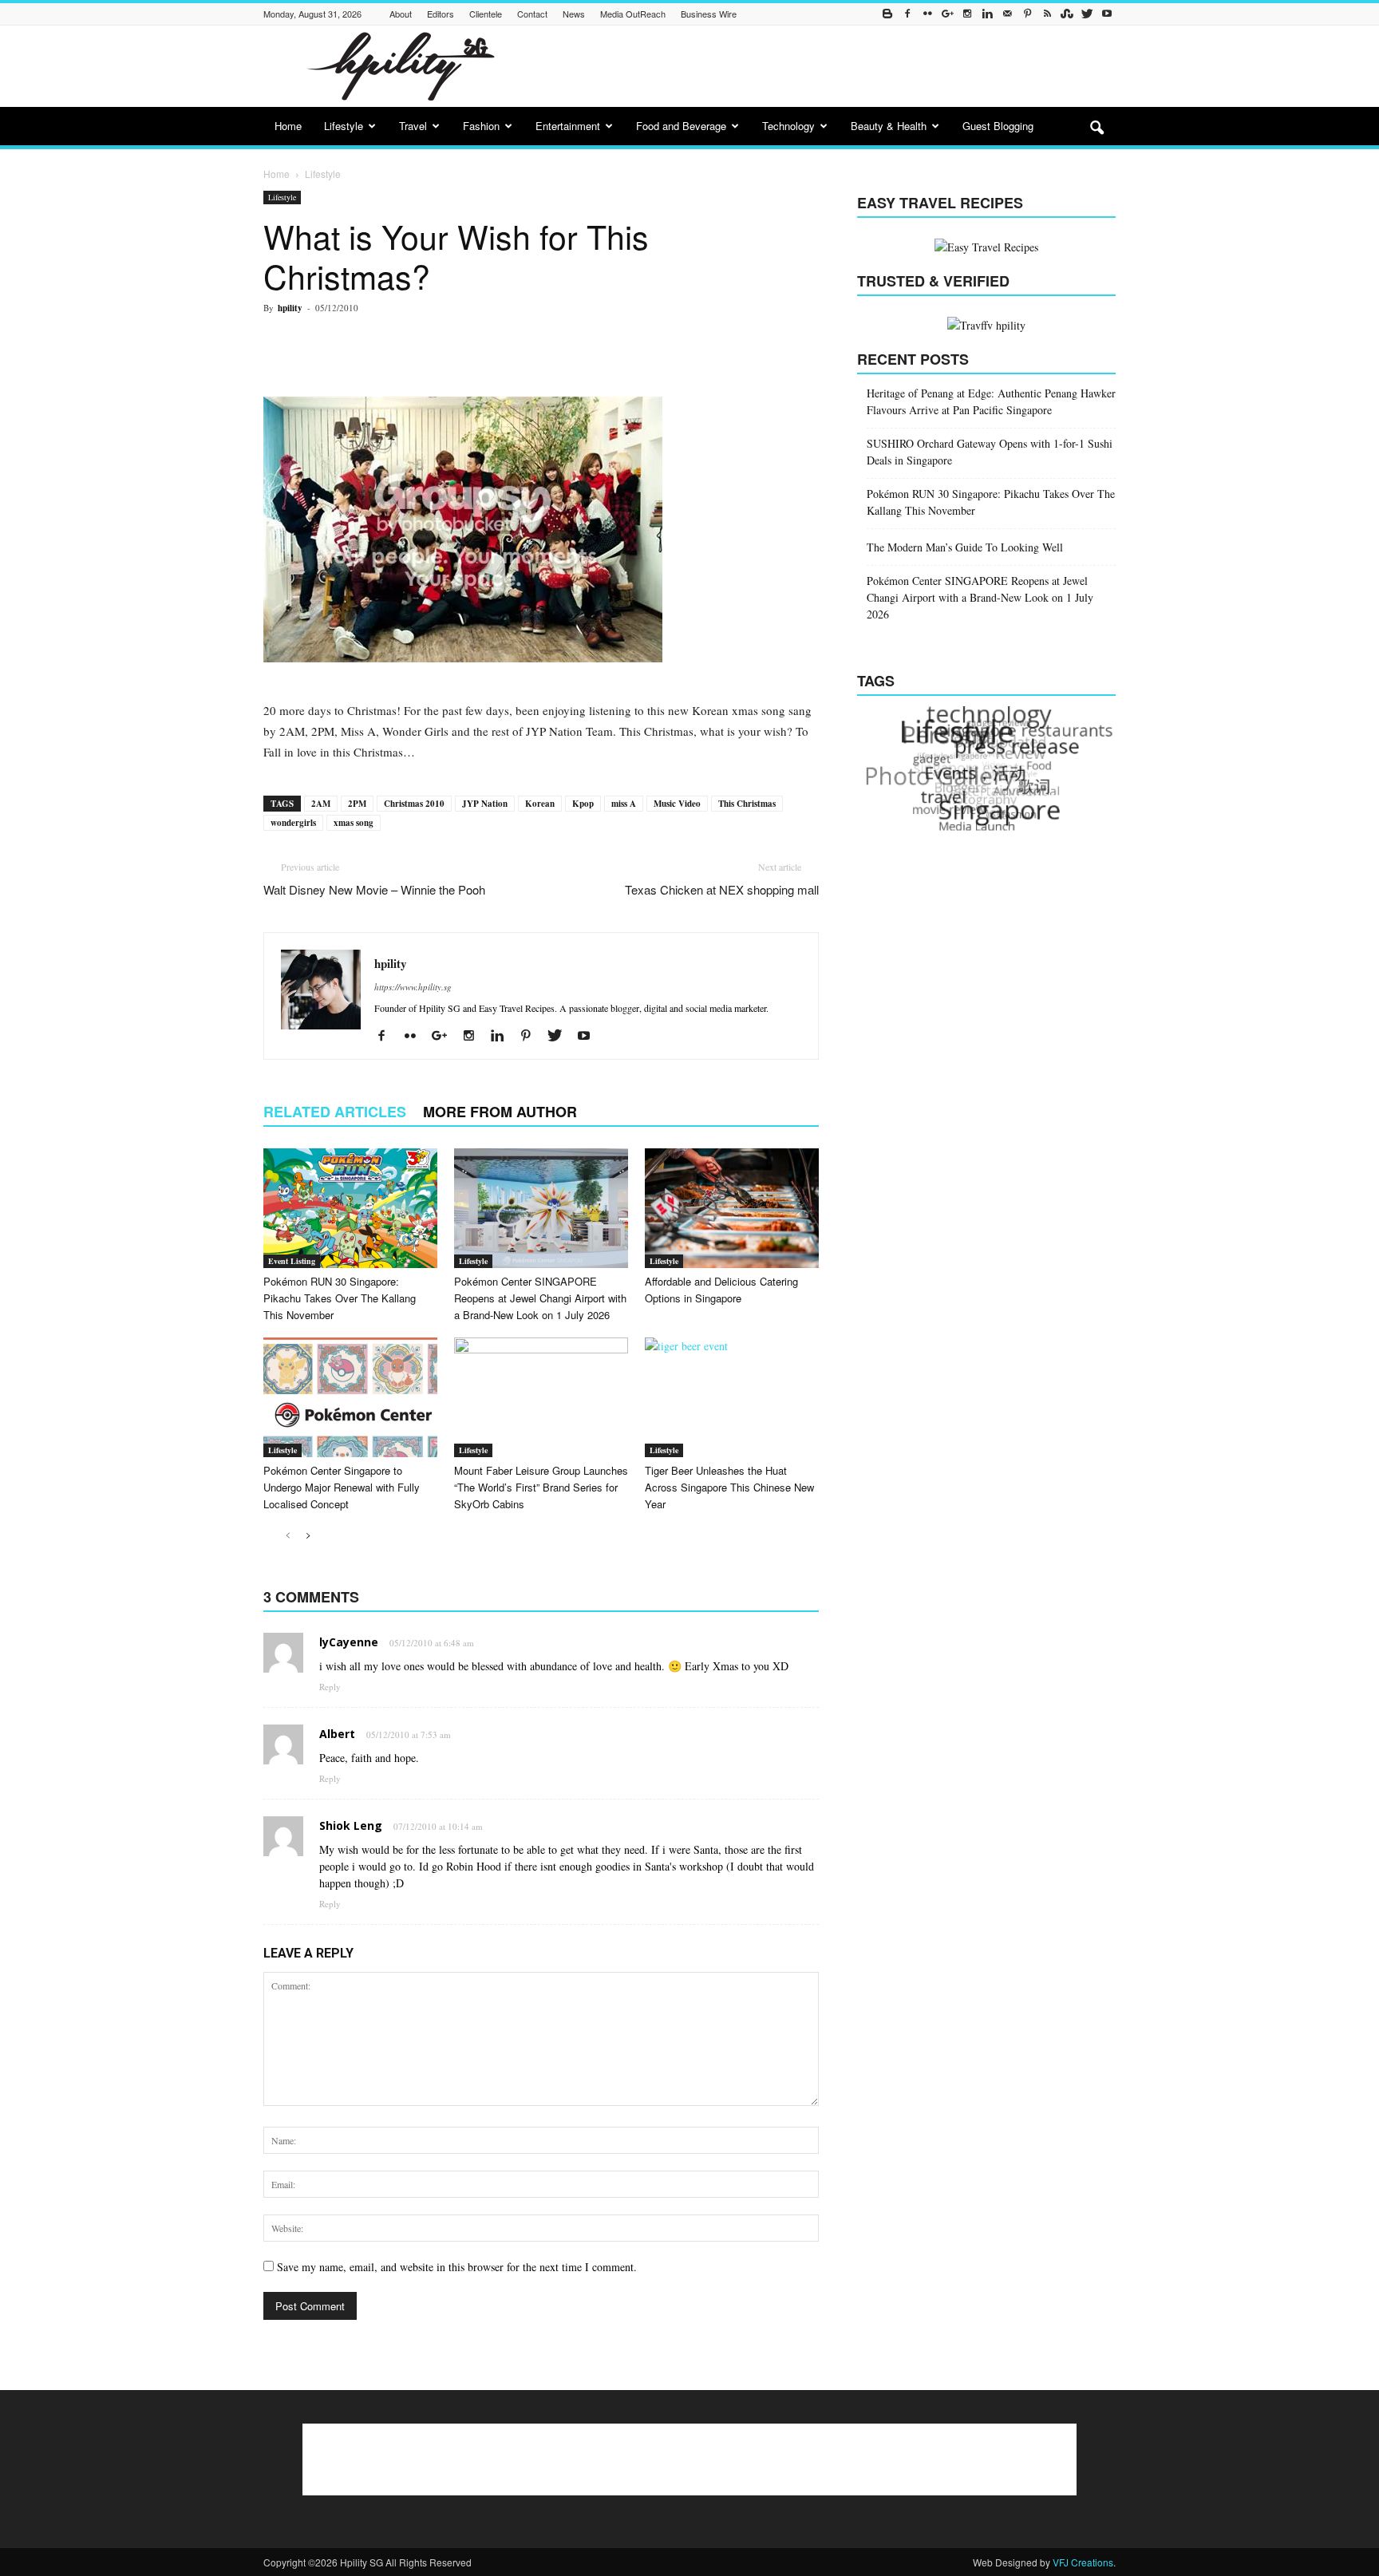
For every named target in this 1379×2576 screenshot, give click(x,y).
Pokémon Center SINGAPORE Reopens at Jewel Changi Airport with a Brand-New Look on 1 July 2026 (540, 1298)
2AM (321, 804)
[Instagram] (967, 14)
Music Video (677, 804)
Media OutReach (633, 14)
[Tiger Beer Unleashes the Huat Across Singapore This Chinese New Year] (732, 1397)
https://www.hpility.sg (413, 987)
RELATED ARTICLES (335, 1112)
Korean (540, 804)
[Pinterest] (1027, 14)
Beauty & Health (889, 126)
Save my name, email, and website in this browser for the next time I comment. (457, 2267)
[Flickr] (927, 14)
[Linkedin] (987, 14)
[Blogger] (887, 14)
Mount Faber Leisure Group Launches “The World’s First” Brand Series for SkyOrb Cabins (541, 1487)
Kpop (583, 804)
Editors (441, 14)
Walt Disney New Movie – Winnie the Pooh (374, 889)
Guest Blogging (998, 126)
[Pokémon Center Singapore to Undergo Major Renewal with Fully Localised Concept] (350, 1397)
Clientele (486, 14)
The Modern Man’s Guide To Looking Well (965, 547)
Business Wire (709, 14)
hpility (290, 308)
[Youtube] (1107, 14)
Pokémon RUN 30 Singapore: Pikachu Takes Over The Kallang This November (340, 1298)
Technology (788, 126)
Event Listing (292, 1261)
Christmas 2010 (414, 804)
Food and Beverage (681, 126)
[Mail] (1007, 14)
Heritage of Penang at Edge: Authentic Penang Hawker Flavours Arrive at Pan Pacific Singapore (991, 401)
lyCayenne (349, 1642)
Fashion (481, 126)
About (401, 14)
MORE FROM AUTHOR (500, 1112)
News (574, 14)
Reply (330, 1687)
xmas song (354, 823)
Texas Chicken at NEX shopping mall (722, 889)
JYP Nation (485, 804)
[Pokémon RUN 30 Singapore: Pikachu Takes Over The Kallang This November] (350, 1208)
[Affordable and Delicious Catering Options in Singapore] (732, 1208)
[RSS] (1047, 14)
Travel (413, 126)
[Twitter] (1087, 14)
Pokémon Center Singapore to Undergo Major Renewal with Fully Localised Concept (342, 1487)
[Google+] (947, 14)
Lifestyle (344, 126)
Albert (337, 1734)
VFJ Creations (1083, 2562)
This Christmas (747, 804)
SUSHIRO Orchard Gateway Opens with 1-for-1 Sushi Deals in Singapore (990, 452)
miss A (624, 804)
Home (288, 126)
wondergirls (293, 823)
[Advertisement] (825, 66)
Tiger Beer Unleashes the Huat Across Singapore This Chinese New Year (729, 1487)
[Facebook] (907, 14)
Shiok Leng (351, 1825)
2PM (357, 804)
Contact (532, 14)
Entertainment (568, 126)
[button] (1096, 128)
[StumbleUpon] (1067, 14)
